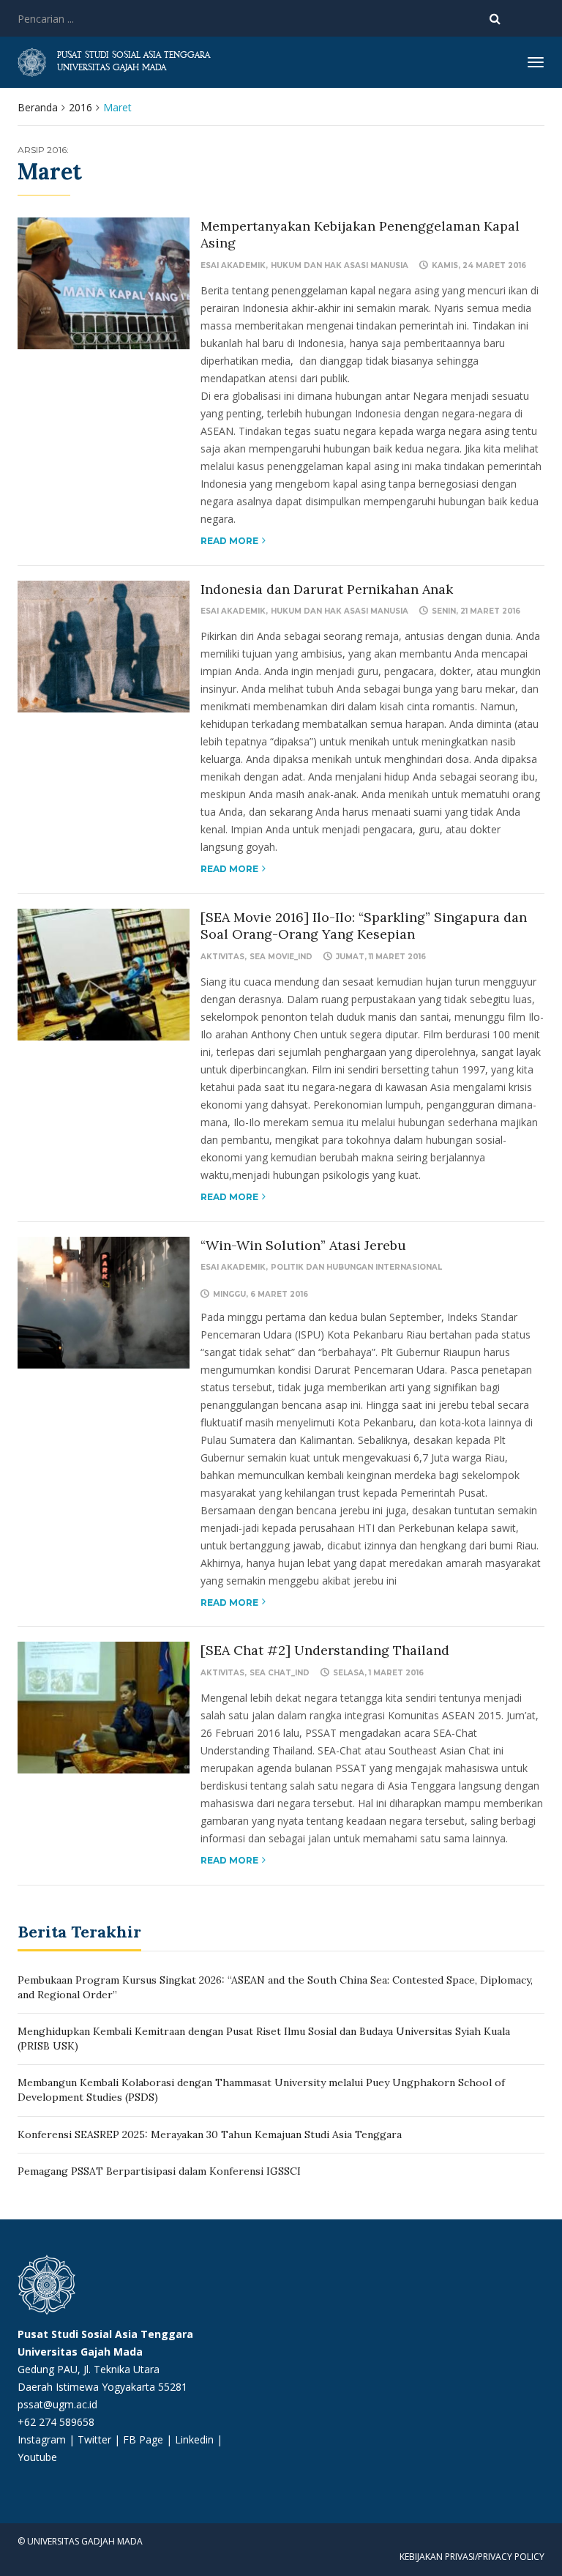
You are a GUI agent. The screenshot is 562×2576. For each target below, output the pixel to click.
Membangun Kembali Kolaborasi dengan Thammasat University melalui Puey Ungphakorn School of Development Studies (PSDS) (261, 2090)
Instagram (42, 2439)
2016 (80, 107)
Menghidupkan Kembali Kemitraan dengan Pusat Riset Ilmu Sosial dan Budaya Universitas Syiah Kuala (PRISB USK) (264, 2039)
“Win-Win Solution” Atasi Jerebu (303, 1245)
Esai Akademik (233, 265)
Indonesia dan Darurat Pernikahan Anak (327, 589)
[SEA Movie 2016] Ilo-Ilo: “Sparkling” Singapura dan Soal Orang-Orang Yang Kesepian (364, 926)
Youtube (37, 2457)
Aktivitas (222, 957)
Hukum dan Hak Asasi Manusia (340, 265)
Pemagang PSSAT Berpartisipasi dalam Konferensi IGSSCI (159, 2171)
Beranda (38, 107)
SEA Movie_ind (281, 957)
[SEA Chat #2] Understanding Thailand (325, 1650)
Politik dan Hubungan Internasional (356, 1267)
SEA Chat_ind (280, 1673)
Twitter (96, 2439)
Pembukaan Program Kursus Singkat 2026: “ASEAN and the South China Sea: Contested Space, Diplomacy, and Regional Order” (275, 1987)
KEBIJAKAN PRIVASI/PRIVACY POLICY (472, 2557)
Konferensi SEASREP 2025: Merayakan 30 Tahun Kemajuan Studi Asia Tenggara (210, 2134)
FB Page (145, 2439)
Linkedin (194, 2439)
